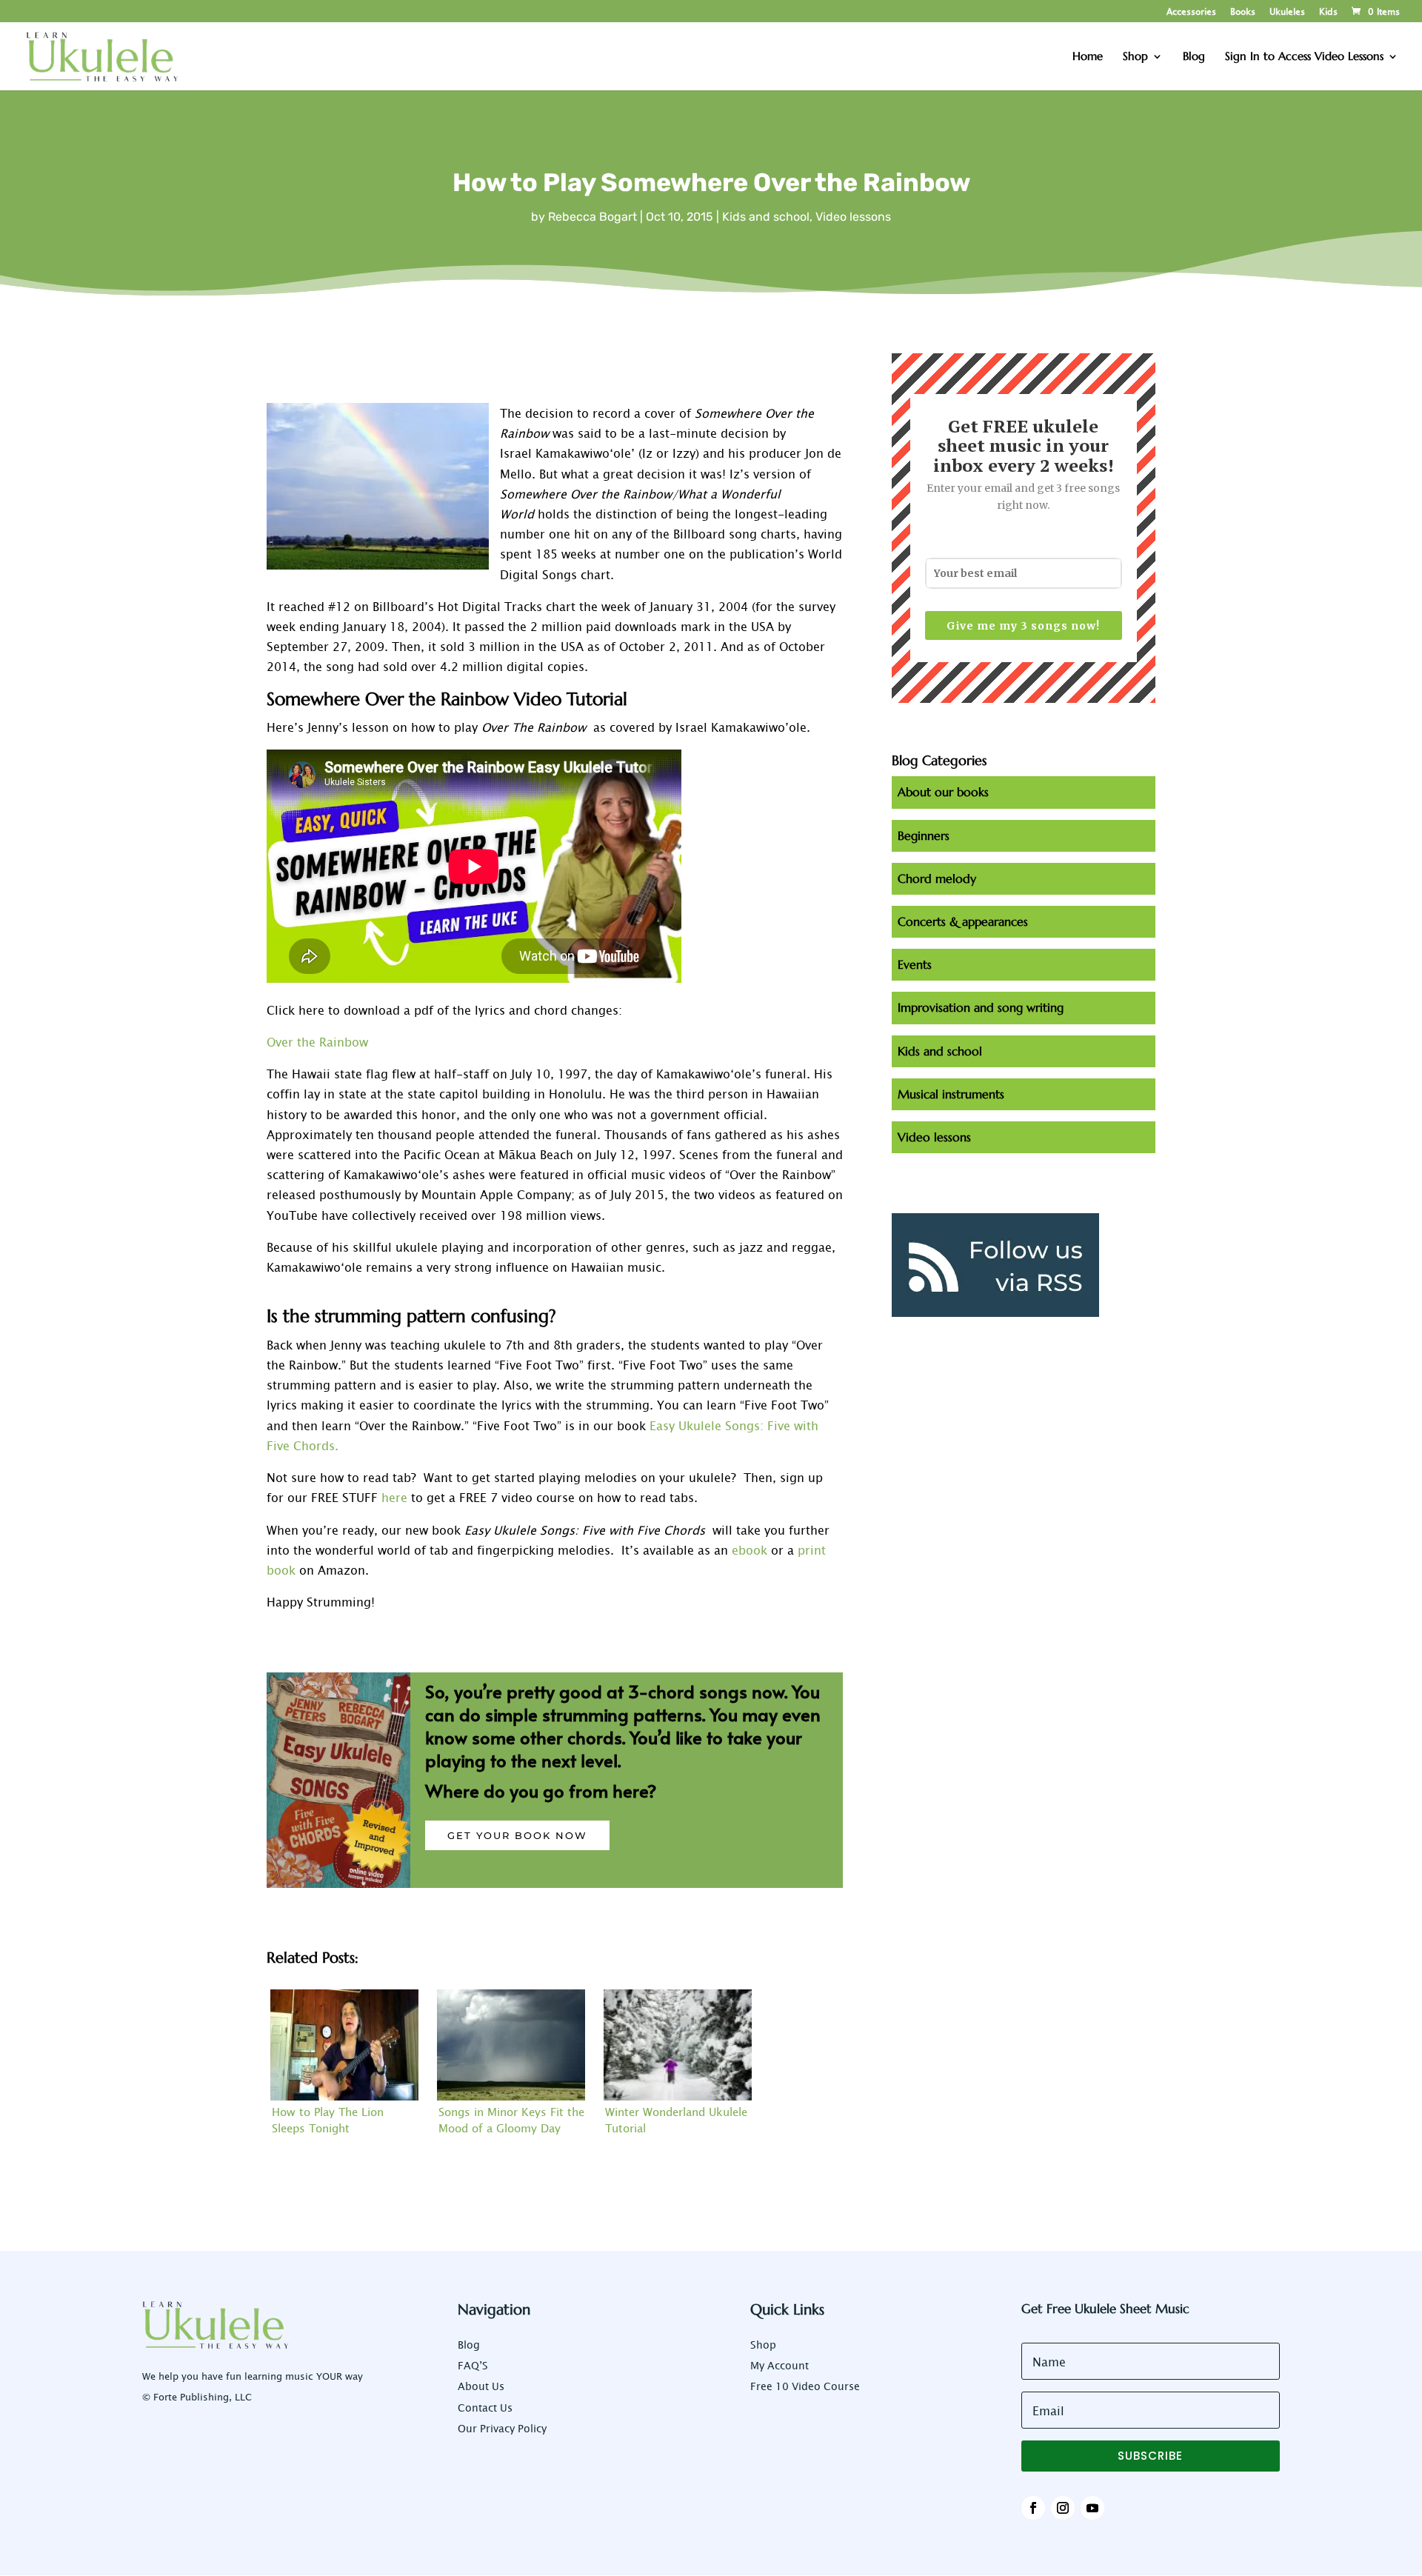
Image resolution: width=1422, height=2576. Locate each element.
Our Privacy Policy (502, 2428)
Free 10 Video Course (805, 2386)
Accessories (1191, 12)
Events (915, 964)
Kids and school (766, 217)
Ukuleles (1287, 12)
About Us (481, 2386)
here (394, 1497)
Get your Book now (517, 1835)
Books (1243, 12)
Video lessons (853, 217)
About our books (943, 792)
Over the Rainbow (317, 1041)
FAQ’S (473, 2365)
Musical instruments (951, 1094)
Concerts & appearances (963, 921)
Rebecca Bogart (592, 217)
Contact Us (485, 2408)
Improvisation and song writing (981, 1007)
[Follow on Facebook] (1033, 2508)
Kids (1328, 12)
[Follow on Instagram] (1063, 2508)
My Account (780, 2365)
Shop (763, 2345)
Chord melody (937, 878)
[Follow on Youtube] (1092, 2508)
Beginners (924, 835)
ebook (750, 1549)
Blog (469, 2345)
